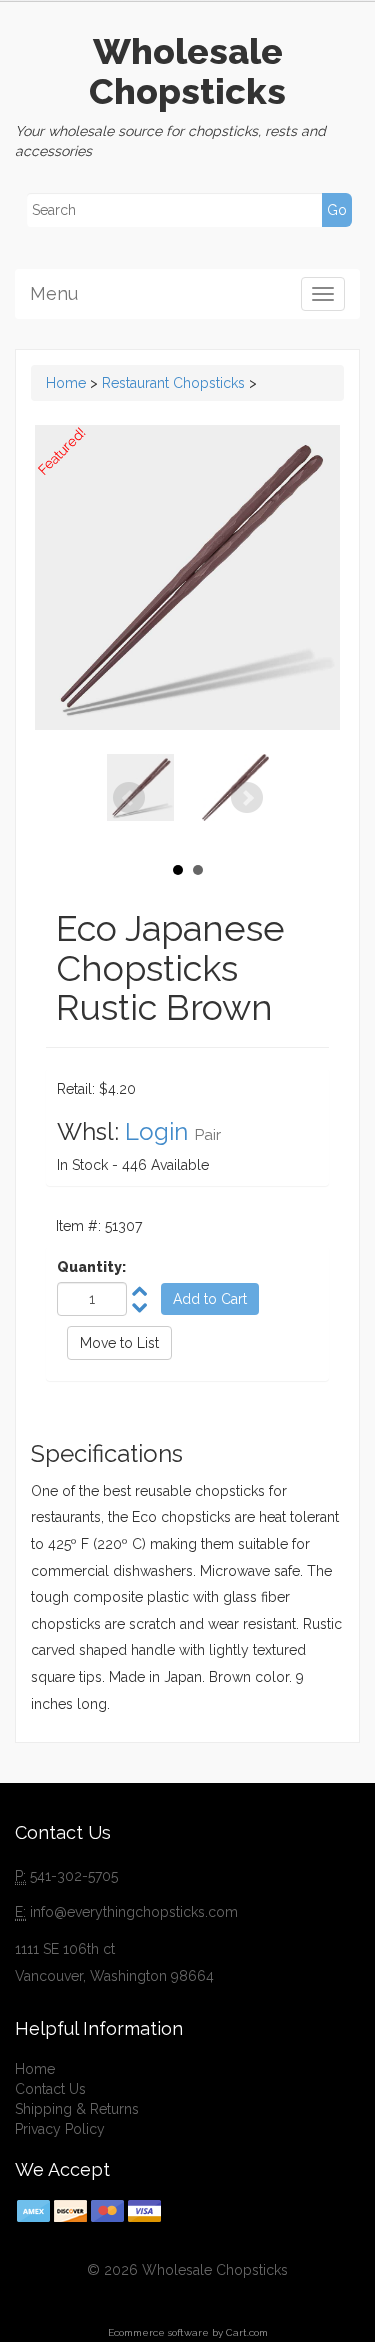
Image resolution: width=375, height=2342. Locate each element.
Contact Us (50, 2089)
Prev (129, 798)
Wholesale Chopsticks (187, 71)
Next (247, 798)
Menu (54, 293)
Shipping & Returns (77, 2109)
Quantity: (91, 1267)
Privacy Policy (60, 2129)
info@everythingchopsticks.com (134, 1912)
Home (66, 383)
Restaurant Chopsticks (173, 383)
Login (156, 1131)
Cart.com (247, 2332)
